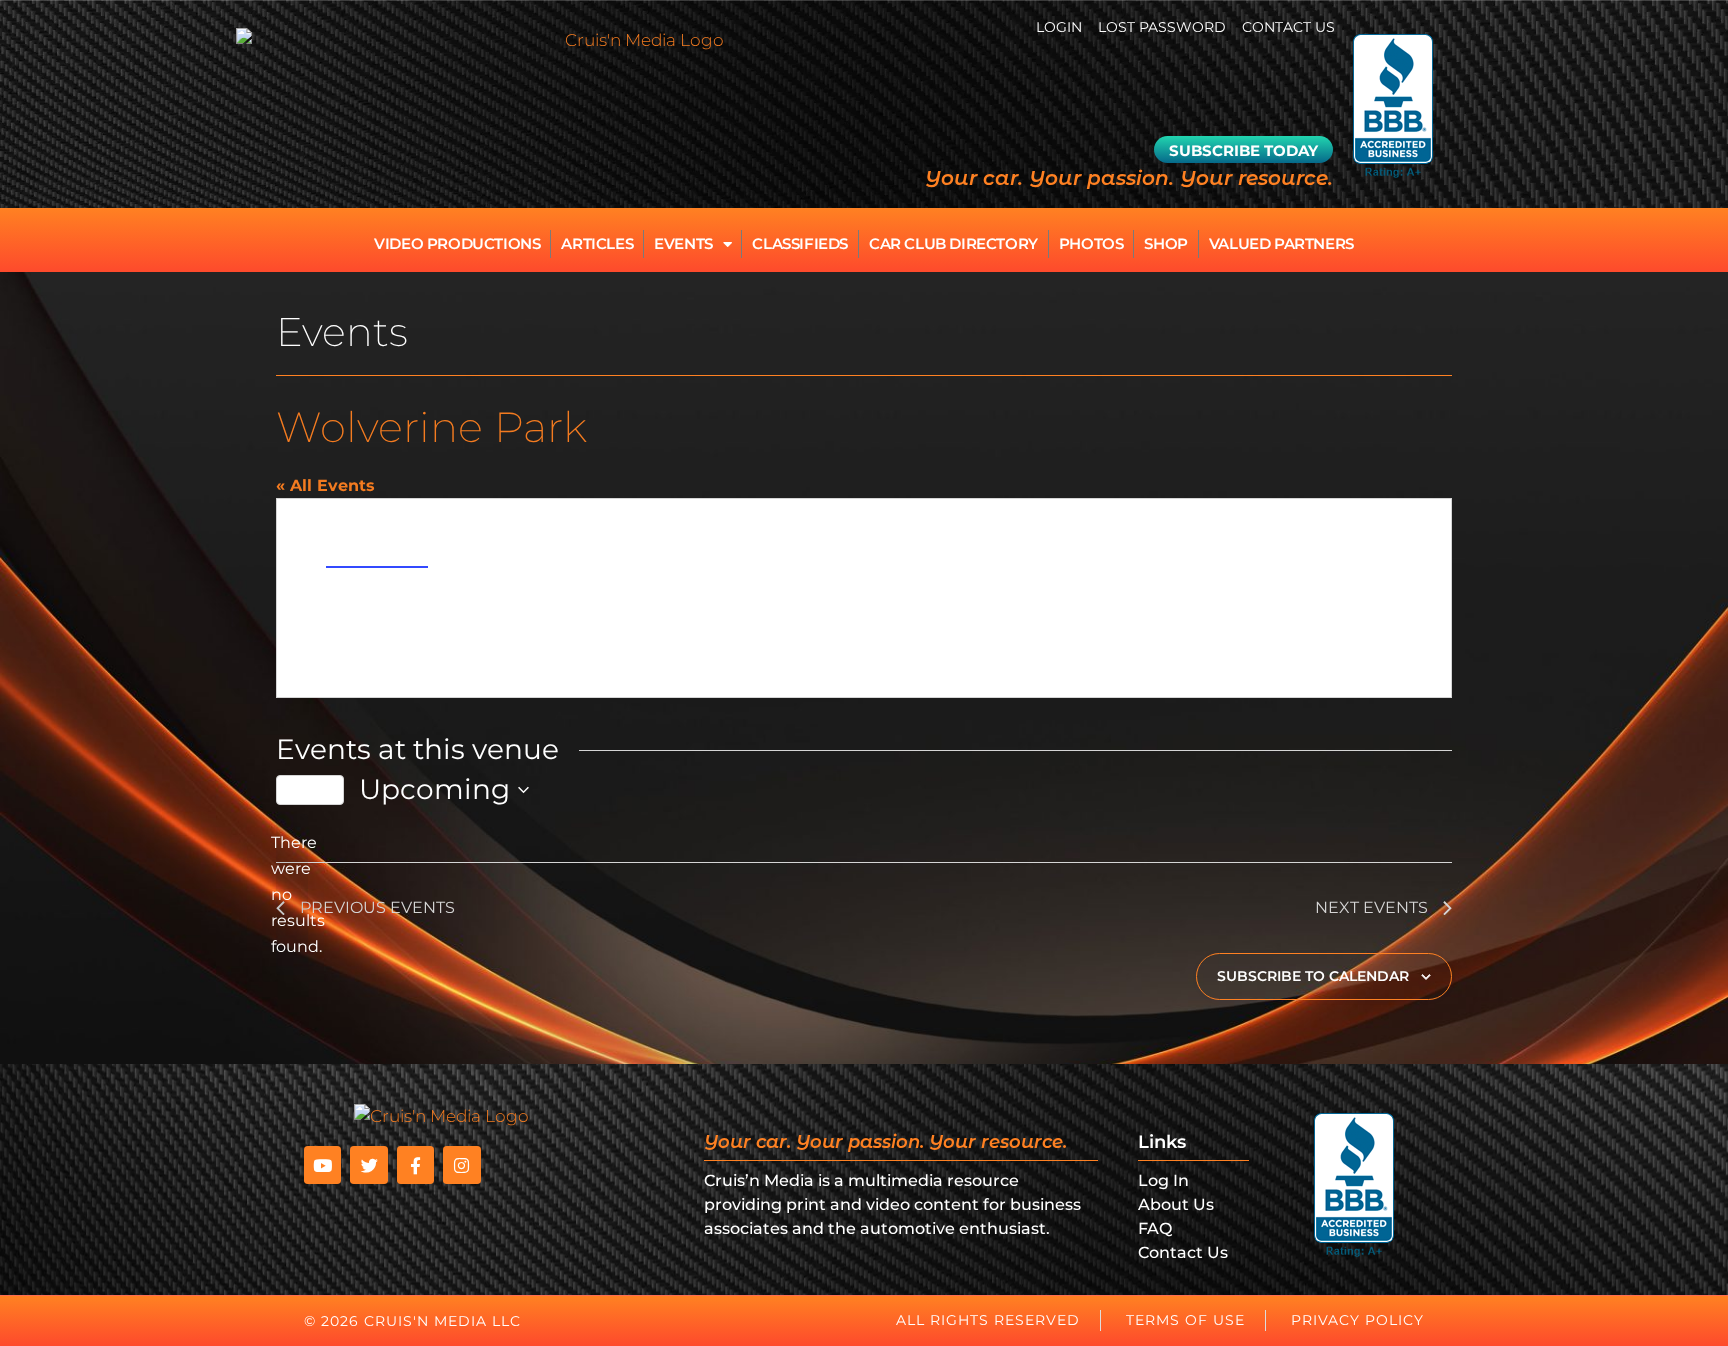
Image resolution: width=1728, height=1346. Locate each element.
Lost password (1162, 27)
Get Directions (377, 557)
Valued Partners (1281, 243)
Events (683, 243)
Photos (1091, 243)
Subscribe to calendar (1313, 976)
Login (1059, 27)
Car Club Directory (953, 243)
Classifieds (800, 243)
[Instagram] (461, 1164)
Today (310, 789)
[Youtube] (322, 1164)
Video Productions (457, 243)
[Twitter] (368, 1164)
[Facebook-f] (415, 1164)
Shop (1165, 243)
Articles (597, 243)
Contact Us (1288, 27)
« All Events (325, 485)
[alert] (292, 895)
